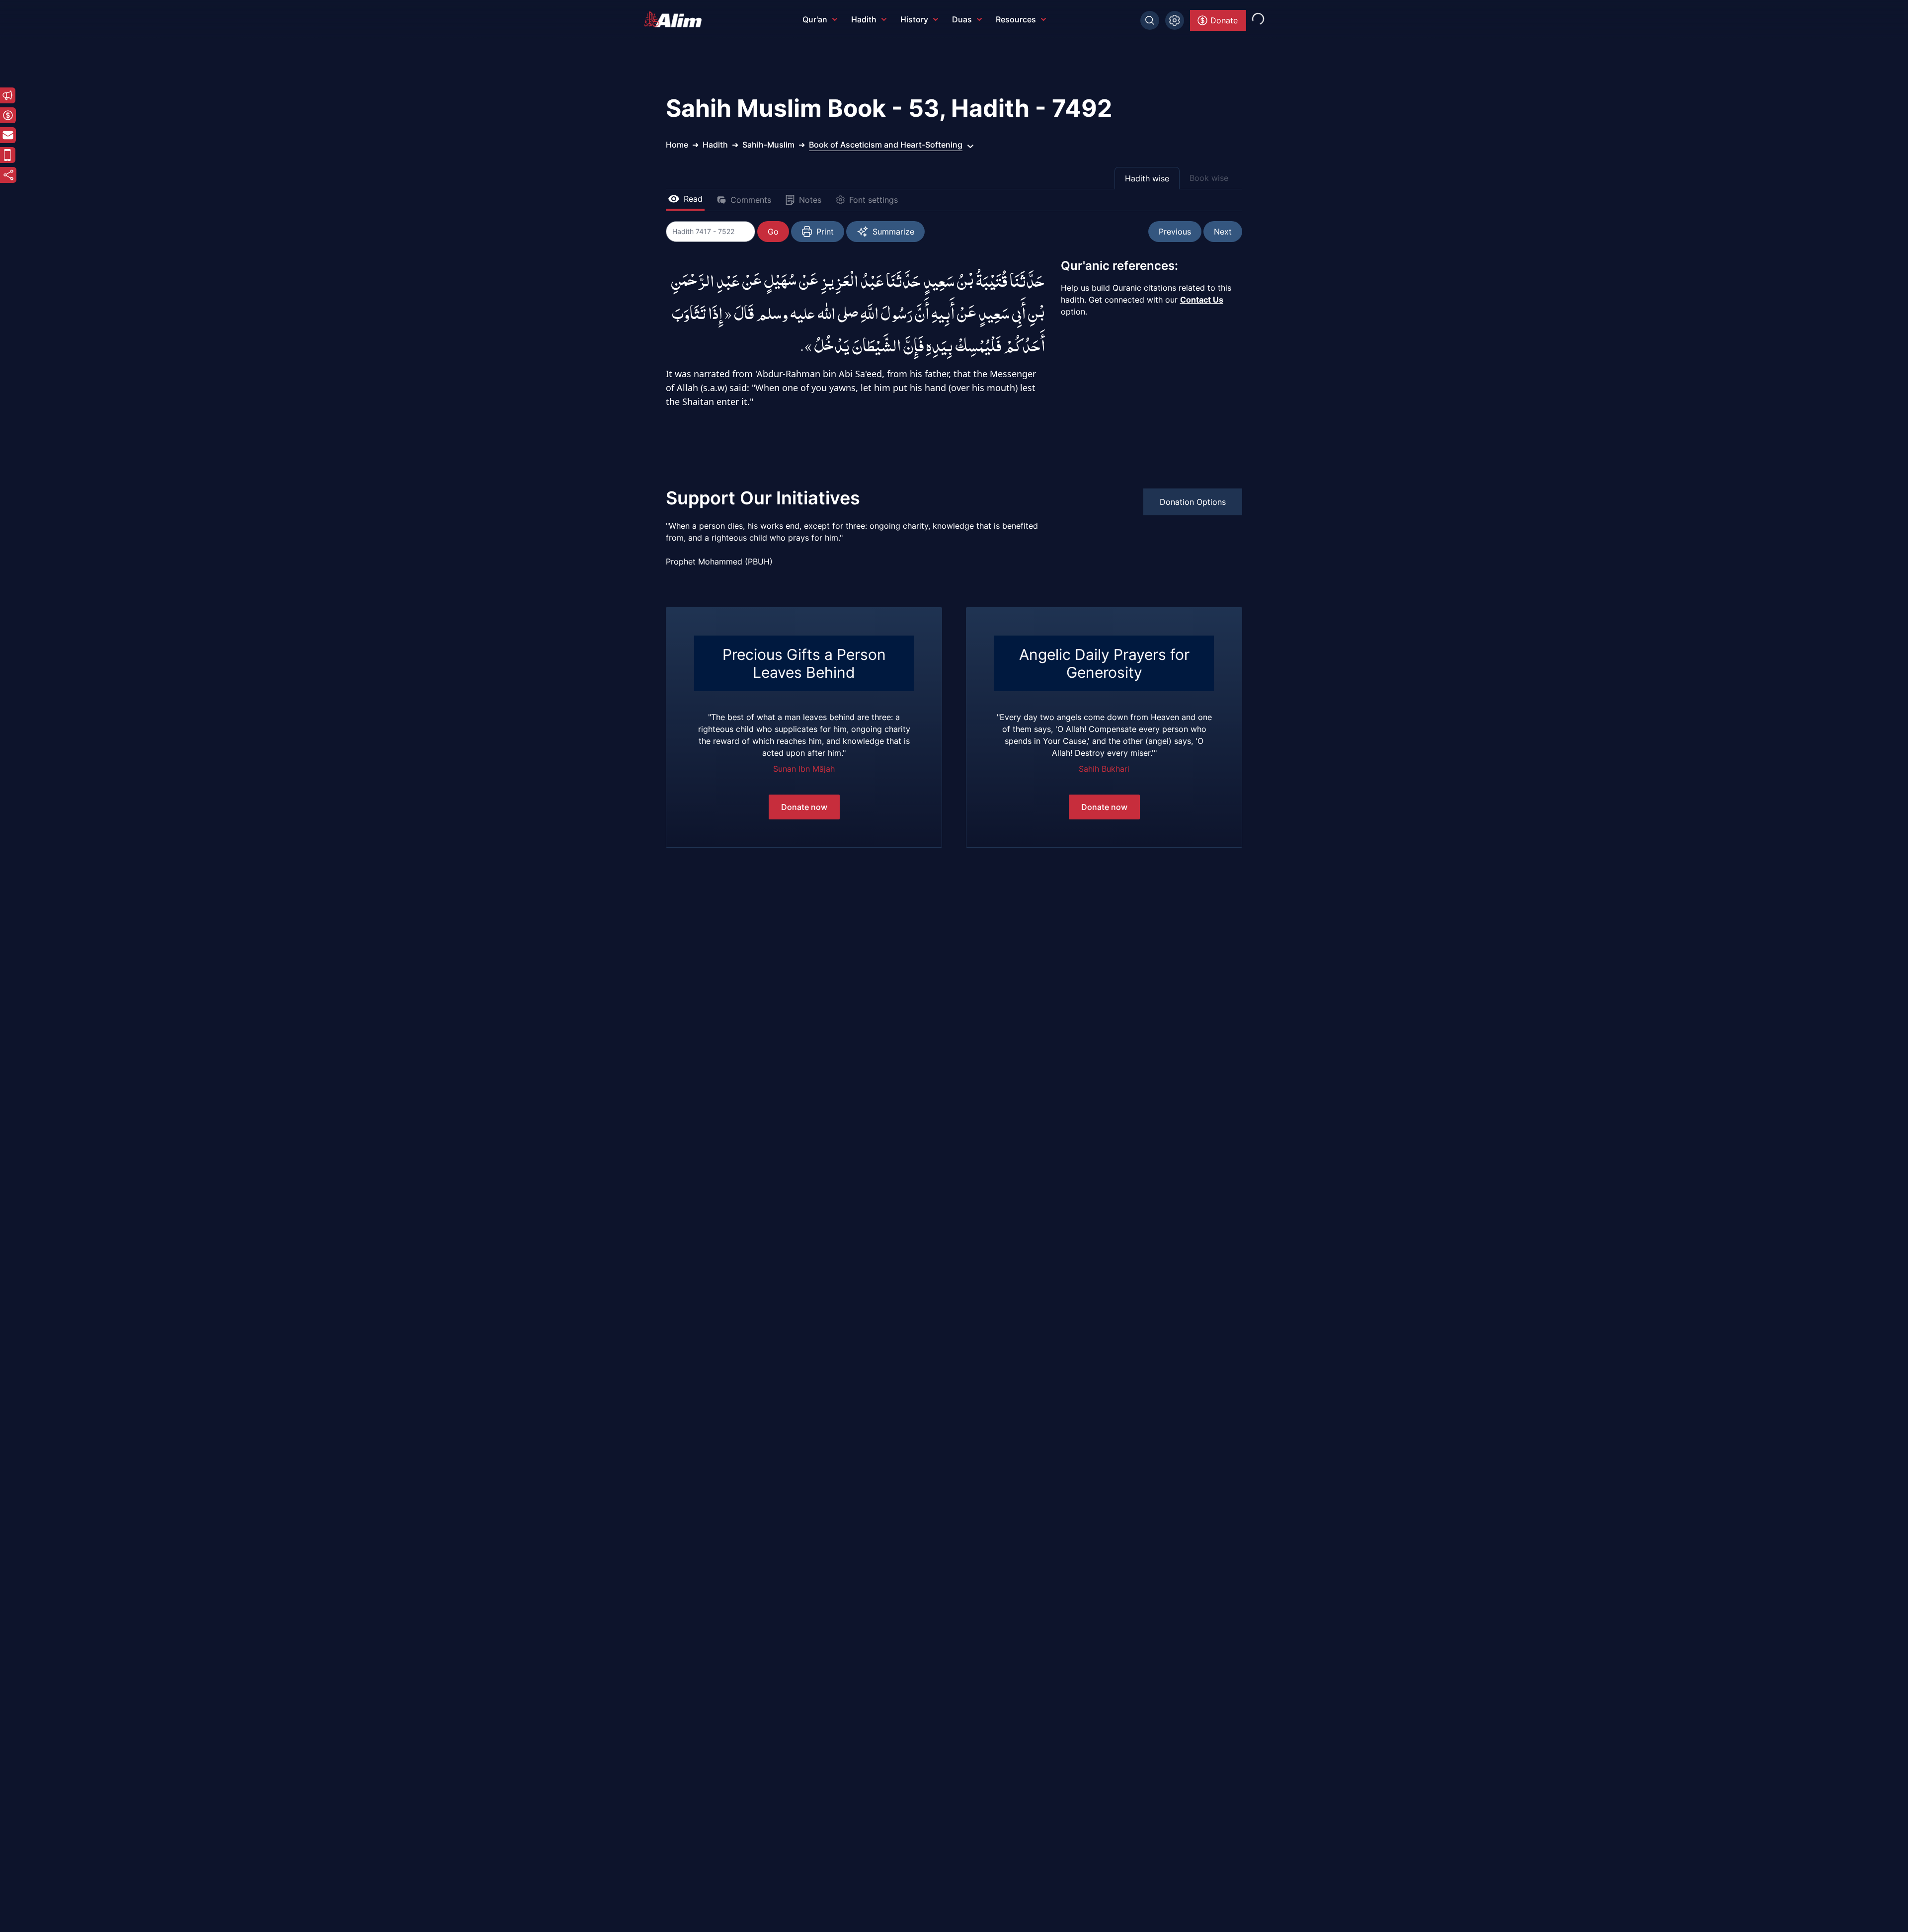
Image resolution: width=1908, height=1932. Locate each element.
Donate (1224, 20)
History (914, 19)
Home (677, 145)
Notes (810, 200)
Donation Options (1193, 502)
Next (1223, 232)
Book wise (1209, 178)
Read (693, 199)
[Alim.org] (676, 19)
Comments (751, 200)
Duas (962, 19)
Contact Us (1202, 300)
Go (773, 232)
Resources (1016, 19)
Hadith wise (1147, 178)
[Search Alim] (1150, 20)
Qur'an (815, 19)
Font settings (874, 200)
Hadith (864, 19)
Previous (1175, 232)
